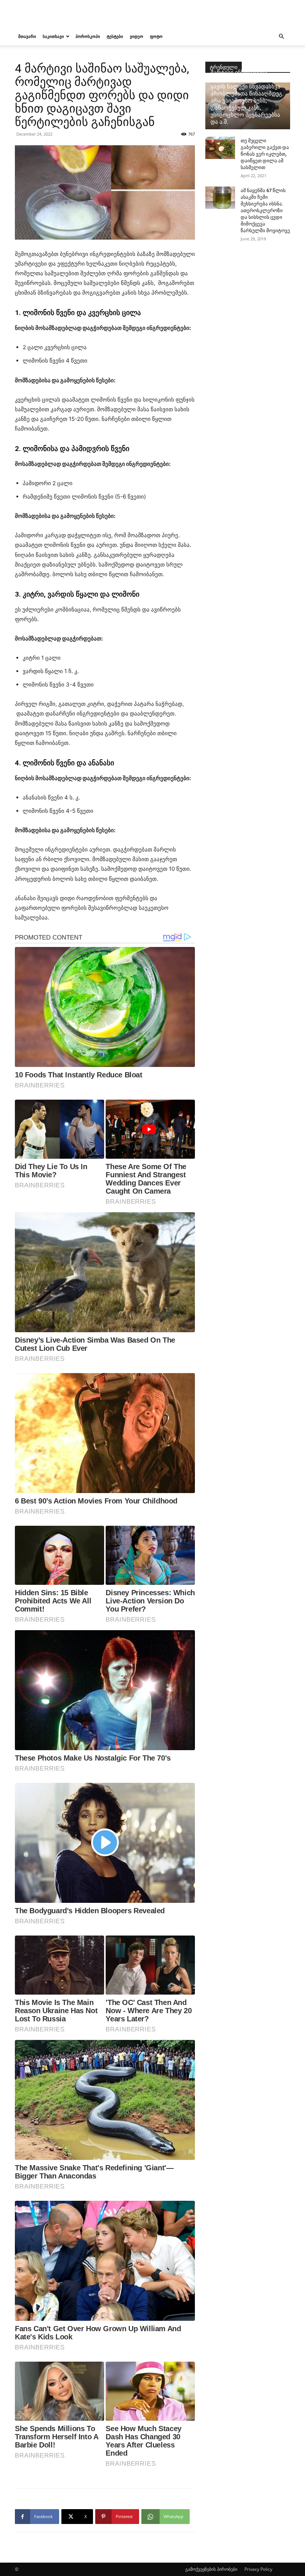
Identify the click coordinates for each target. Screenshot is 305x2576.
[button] (281, 37)
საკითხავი (53, 36)
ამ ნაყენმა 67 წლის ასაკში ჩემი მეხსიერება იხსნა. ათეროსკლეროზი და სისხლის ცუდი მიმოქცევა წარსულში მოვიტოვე (265, 210)
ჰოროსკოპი (88, 36)
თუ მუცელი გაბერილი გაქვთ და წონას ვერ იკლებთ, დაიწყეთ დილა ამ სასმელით (265, 154)
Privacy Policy (258, 2569)
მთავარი (27, 36)
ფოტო (156, 36)
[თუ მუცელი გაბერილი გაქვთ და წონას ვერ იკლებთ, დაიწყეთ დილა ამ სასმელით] (220, 148)
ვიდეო (137, 36)
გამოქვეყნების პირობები (211, 2569)
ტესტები (115, 36)
